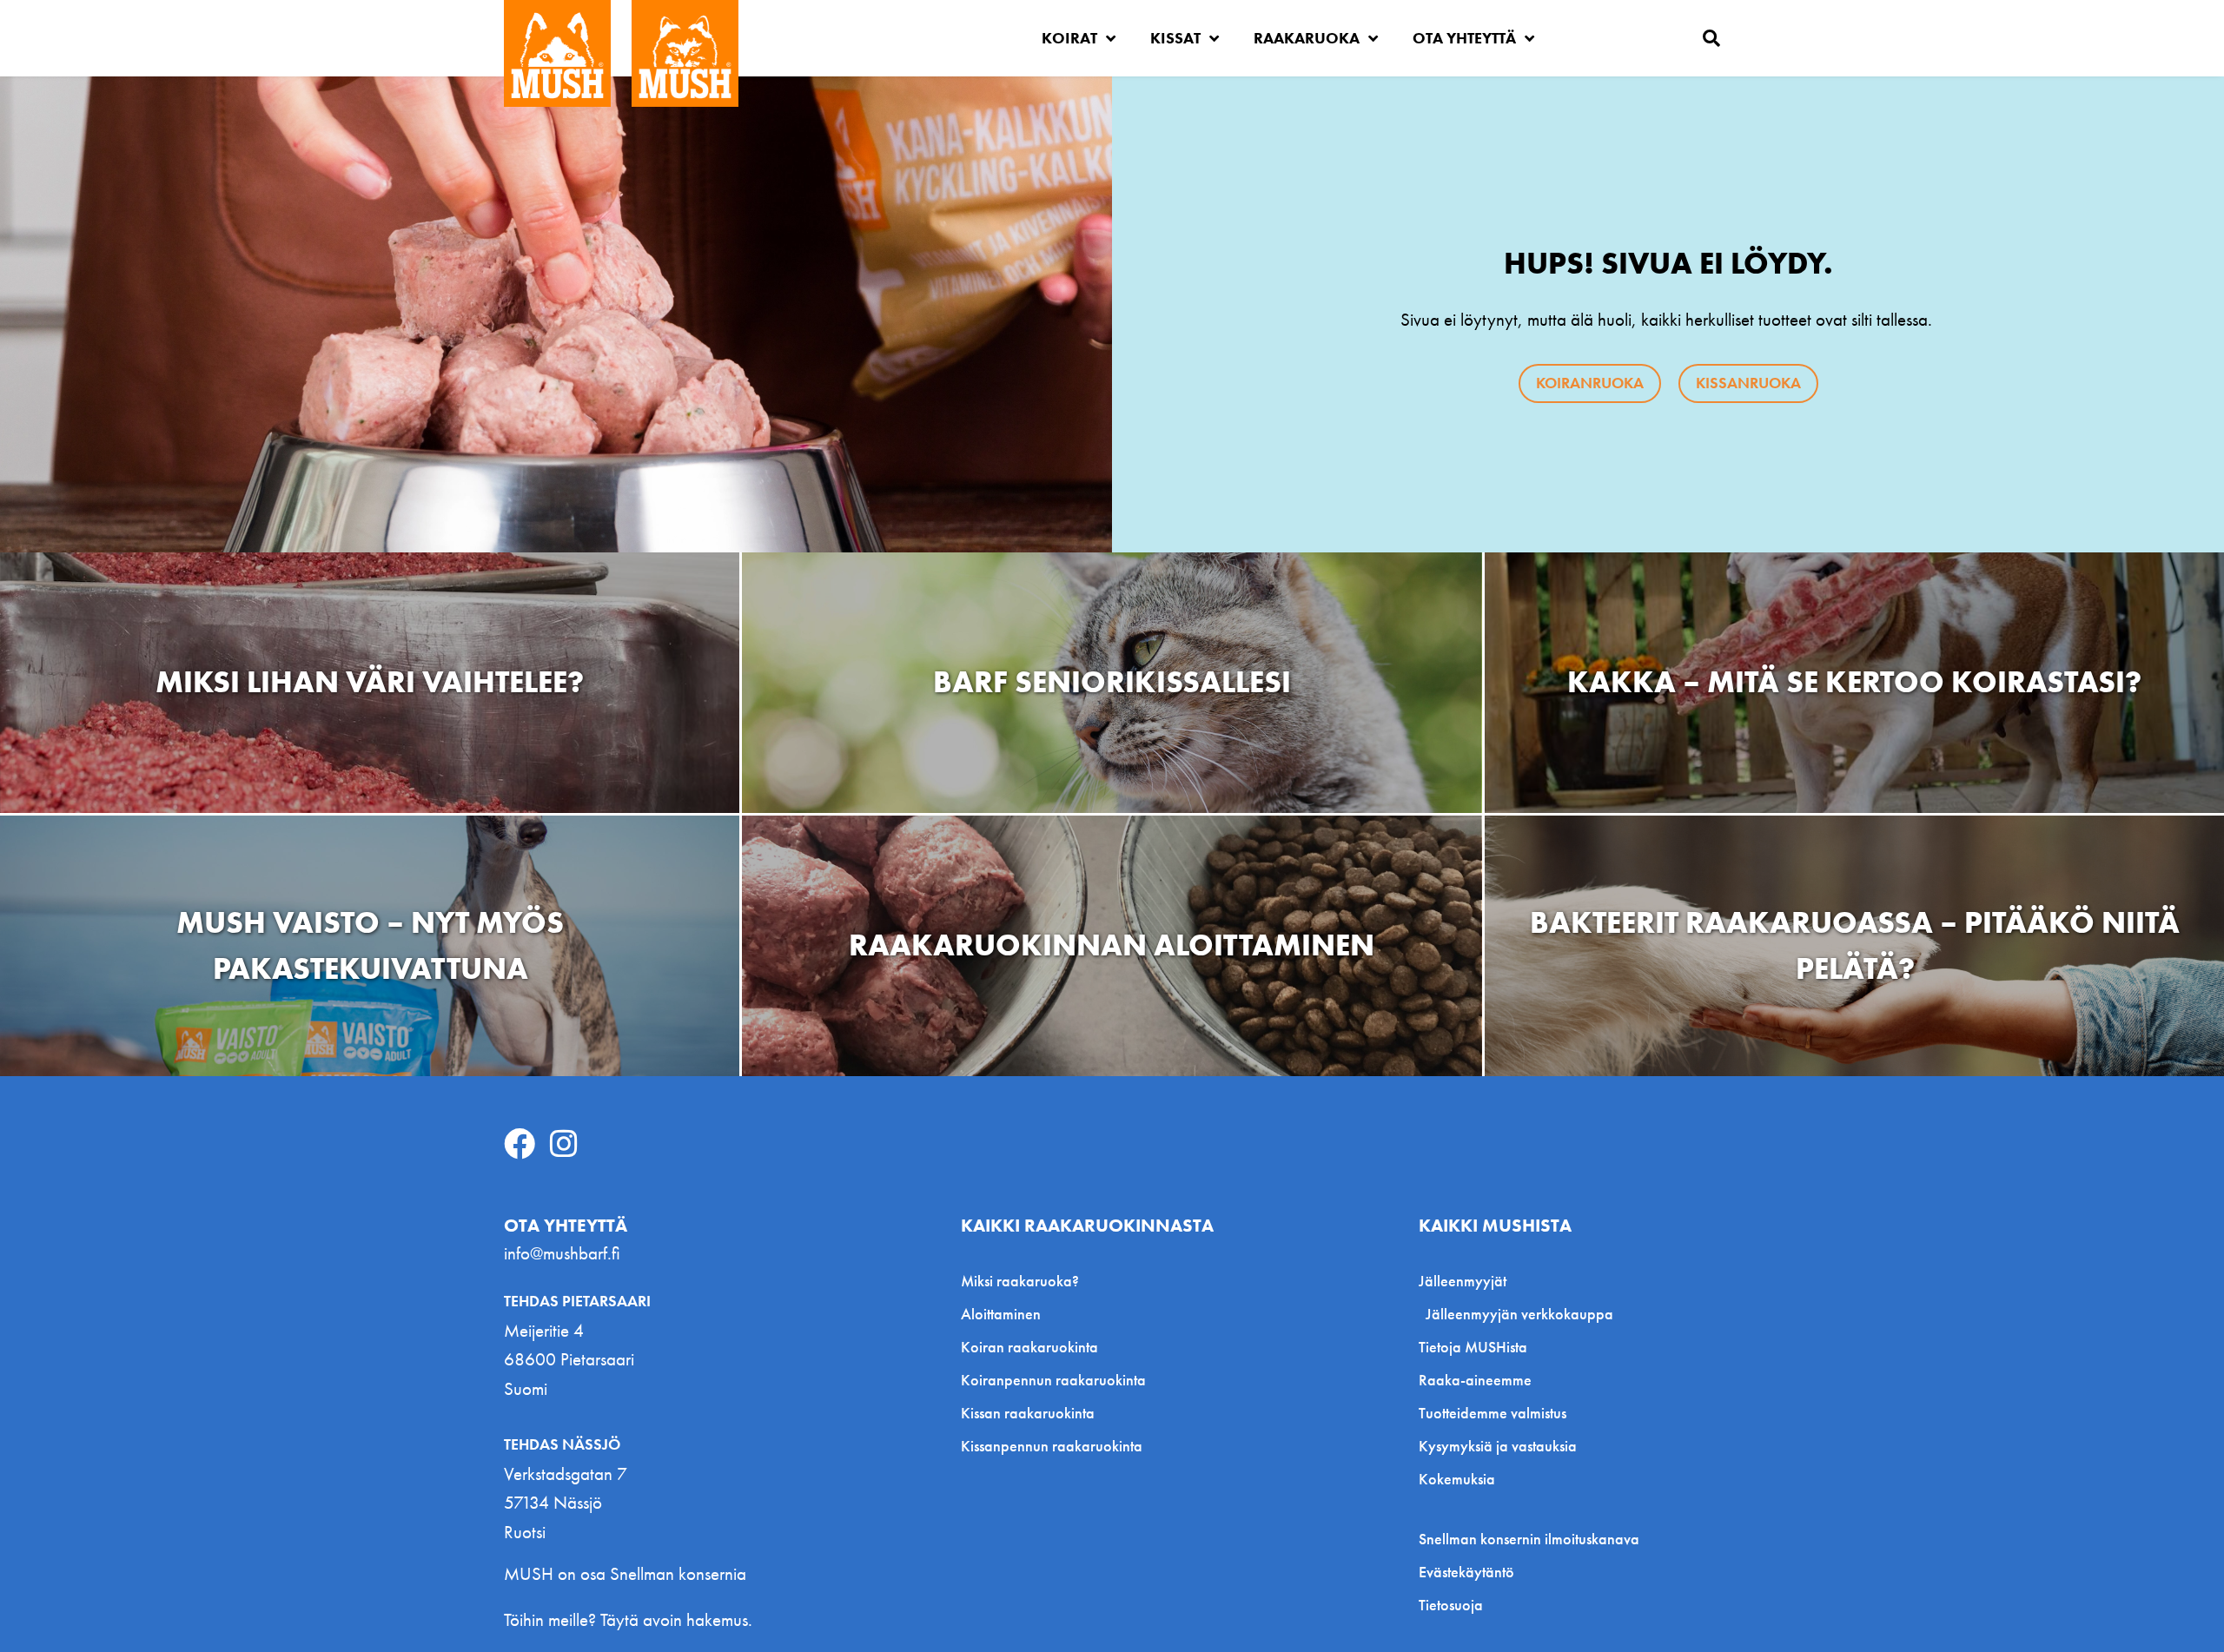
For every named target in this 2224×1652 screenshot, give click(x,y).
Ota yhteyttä (1464, 38)
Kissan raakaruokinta (1028, 1413)
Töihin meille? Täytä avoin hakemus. (628, 1619)
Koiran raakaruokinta (1029, 1347)
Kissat (1175, 38)
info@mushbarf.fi (562, 1253)
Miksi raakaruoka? (1020, 1281)
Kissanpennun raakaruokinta (1052, 1446)
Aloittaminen (1001, 1314)
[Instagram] (564, 1144)
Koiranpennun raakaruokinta (1053, 1380)
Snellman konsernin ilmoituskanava (1529, 1539)
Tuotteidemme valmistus (1493, 1413)
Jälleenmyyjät (1463, 1281)
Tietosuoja (1451, 1605)
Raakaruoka (1307, 38)
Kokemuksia (1457, 1479)
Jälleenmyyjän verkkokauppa (1519, 1314)
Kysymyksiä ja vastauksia (1498, 1446)
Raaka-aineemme (1475, 1380)
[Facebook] (520, 1144)
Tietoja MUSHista (1473, 1347)
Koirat (1069, 38)
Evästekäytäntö (1466, 1572)
